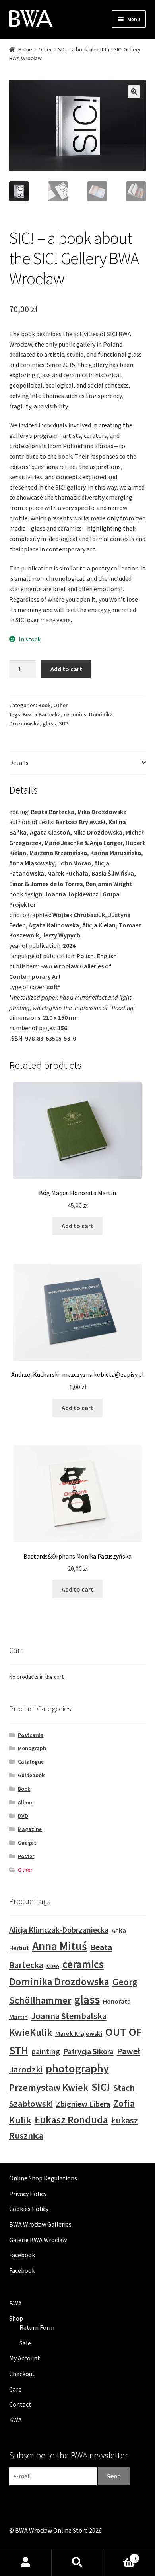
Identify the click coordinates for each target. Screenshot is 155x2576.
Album (26, 1802)
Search (77, 2562)
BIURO (53, 1967)
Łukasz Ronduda (71, 2120)
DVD (23, 1816)
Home (25, 49)
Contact (20, 2404)
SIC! (64, 723)
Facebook (22, 2255)
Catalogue (31, 1762)
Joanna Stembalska (69, 2016)
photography (77, 2068)
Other (45, 49)
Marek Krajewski (79, 2034)
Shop (16, 2318)
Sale (25, 2343)
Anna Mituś (60, 1946)
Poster (26, 1856)
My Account (25, 2358)
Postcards (31, 1735)
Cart (15, 2389)
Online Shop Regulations (43, 2178)
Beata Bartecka (42, 714)
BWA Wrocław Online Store (51, 2530)
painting (46, 2051)
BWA (15, 2303)
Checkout (22, 2374)
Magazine (30, 1829)
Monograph (32, 1748)
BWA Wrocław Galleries (40, 2224)
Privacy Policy (28, 2194)
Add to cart (66, 669)
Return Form (37, 2327)
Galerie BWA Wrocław (38, 2240)
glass (49, 723)
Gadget (27, 1843)
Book (44, 705)
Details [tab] (19, 763)
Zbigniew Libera (83, 2104)
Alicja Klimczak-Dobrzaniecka (59, 1930)
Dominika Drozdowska (59, 1981)
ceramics (75, 714)
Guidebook (31, 1775)
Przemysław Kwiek (49, 2087)
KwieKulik (31, 2032)
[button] (134, 92)
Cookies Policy (29, 2209)
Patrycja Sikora (88, 2051)
